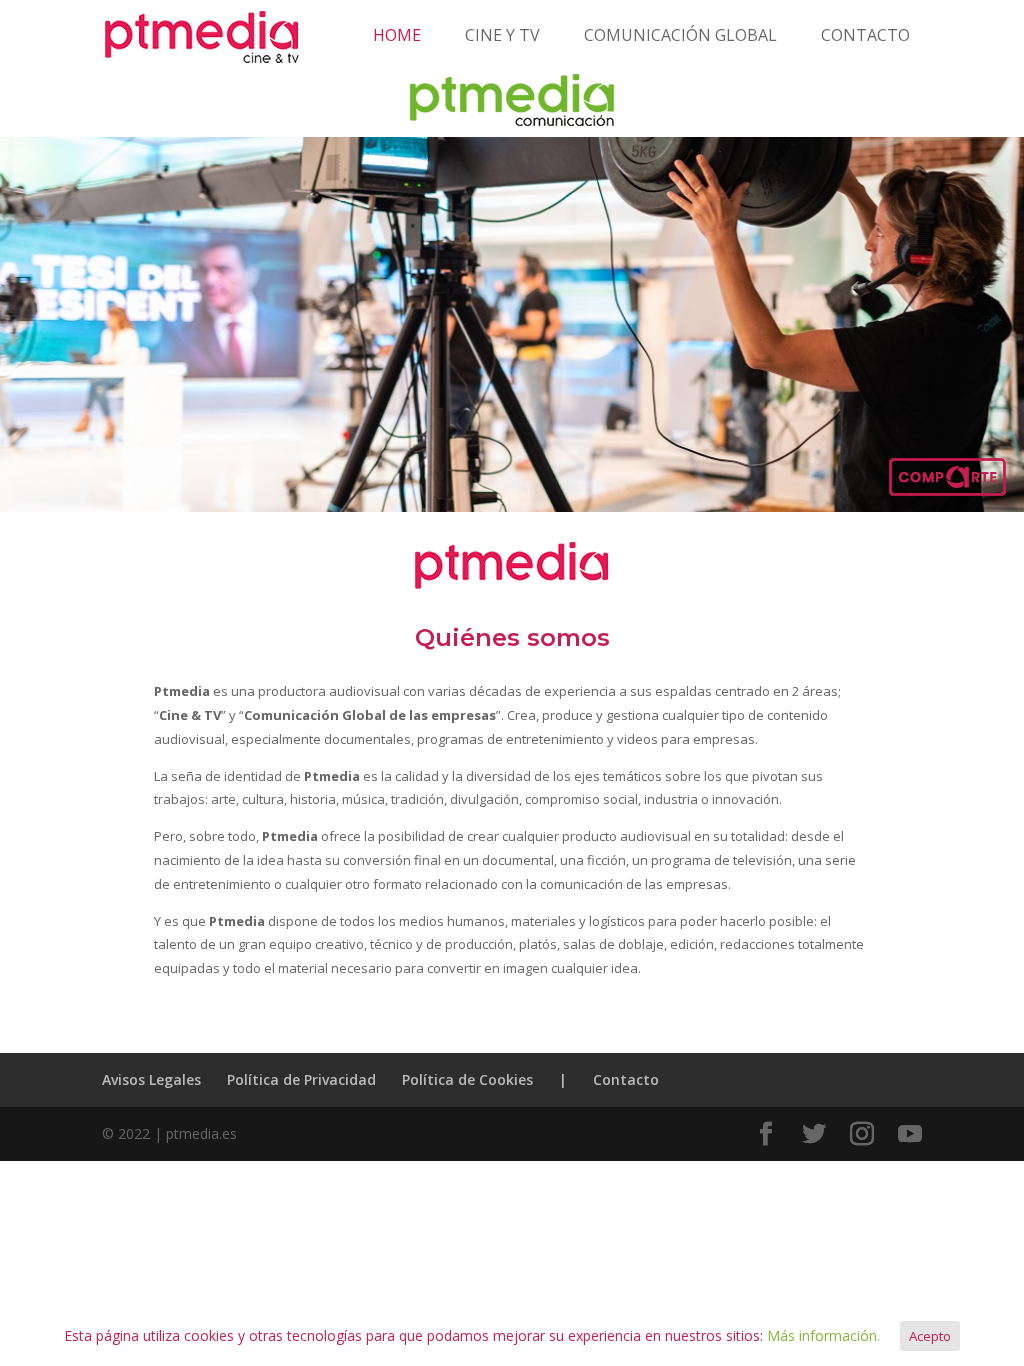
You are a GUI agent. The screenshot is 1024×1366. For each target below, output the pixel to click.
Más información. (823, 1335)
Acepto (930, 1336)
